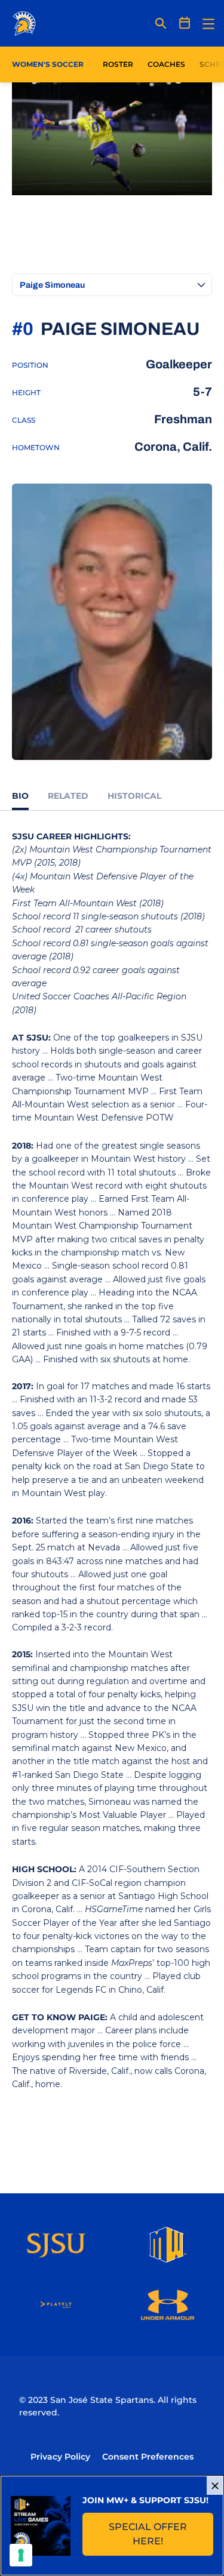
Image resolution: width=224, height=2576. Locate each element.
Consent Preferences (148, 2457)
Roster (118, 64)
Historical (134, 796)
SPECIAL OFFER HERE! (161, 2534)
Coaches (166, 64)
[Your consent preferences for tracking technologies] (21, 2555)
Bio (20, 796)
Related (68, 796)
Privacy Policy (60, 2457)
